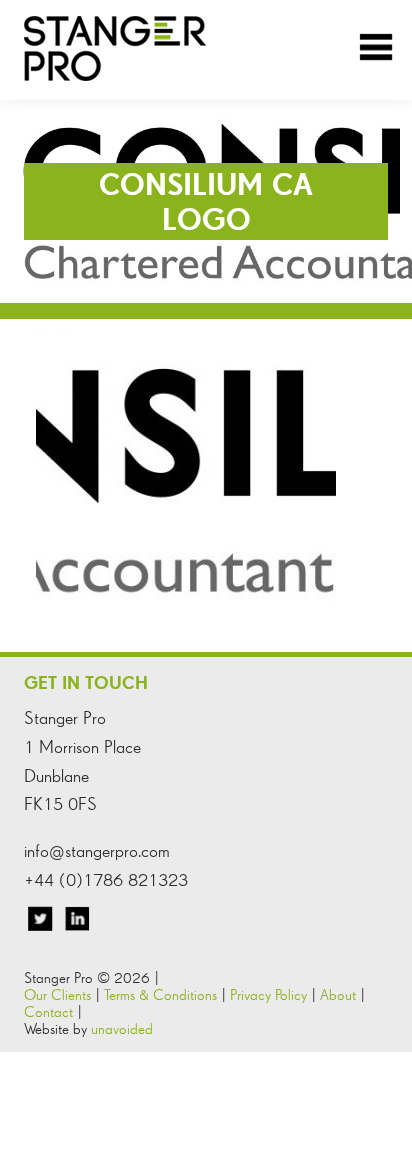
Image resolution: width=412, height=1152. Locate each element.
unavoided (122, 1028)
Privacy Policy (268, 994)
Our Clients (57, 994)
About (338, 994)
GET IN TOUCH (86, 682)
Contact (48, 1011)
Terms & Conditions (160, 994)
